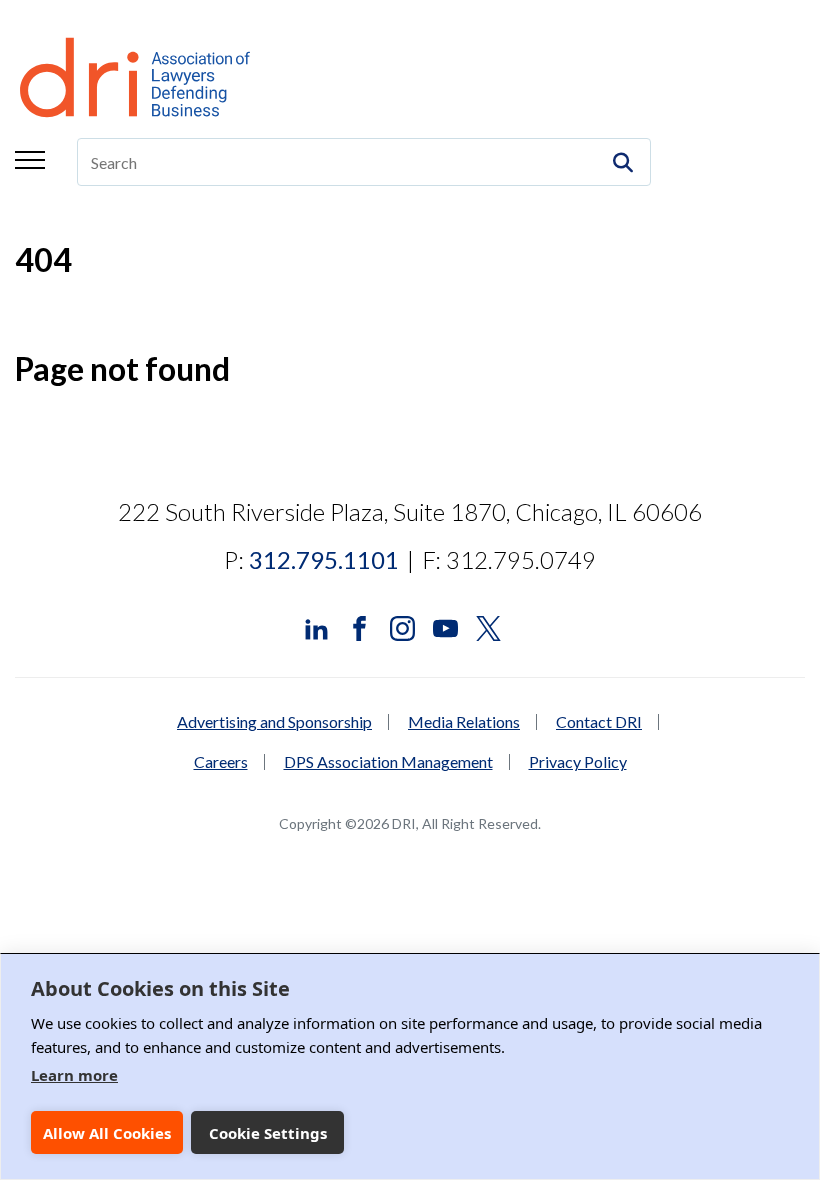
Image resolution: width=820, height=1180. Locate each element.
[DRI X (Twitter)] (488, 626)
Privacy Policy (578, 762)
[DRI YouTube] (445, 626)
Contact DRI (599, 722)
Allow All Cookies (107, 1133)
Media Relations (464, 722)
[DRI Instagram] (402, 626)
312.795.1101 (324, 559)
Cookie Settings (268, 1133)
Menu (30, 160)
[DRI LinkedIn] (316, 626)
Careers (221, 762)
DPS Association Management (388, 762)
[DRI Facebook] (359, 626)
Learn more (74, 1075)
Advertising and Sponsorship (274, 722)
